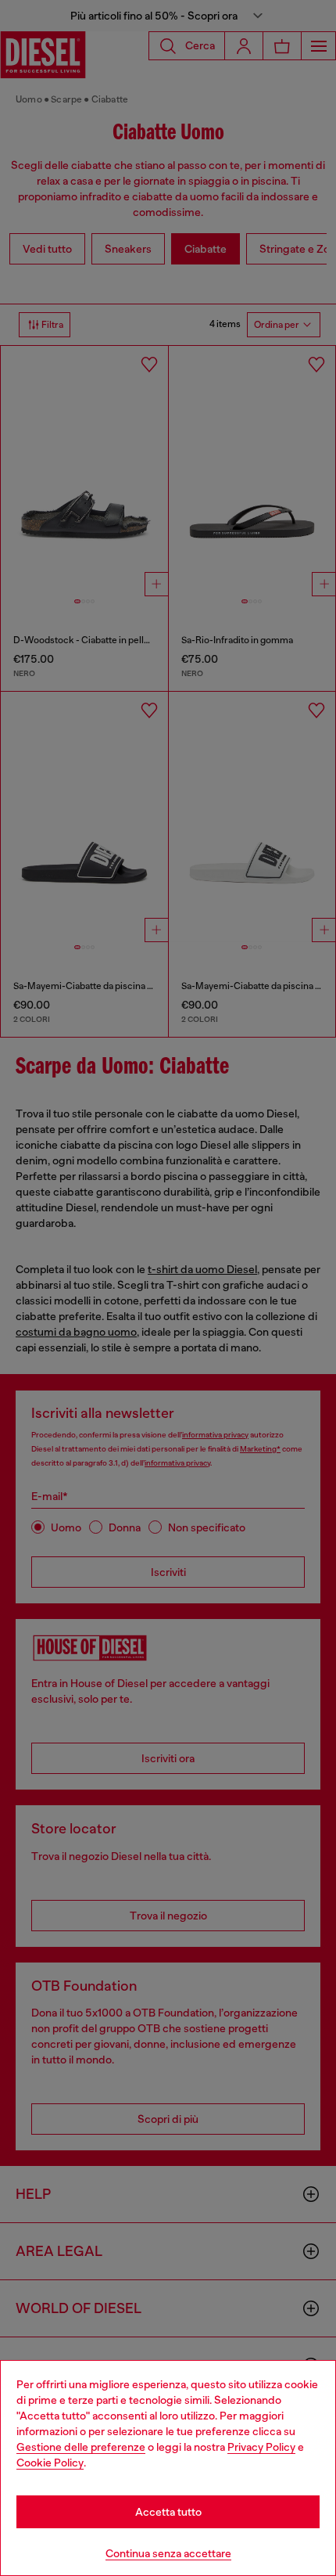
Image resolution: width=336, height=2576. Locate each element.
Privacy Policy (261, 2447)
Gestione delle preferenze (81, 2447)
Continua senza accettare (168, 2553)
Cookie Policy (50, 2463)
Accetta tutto (168, 2512)
